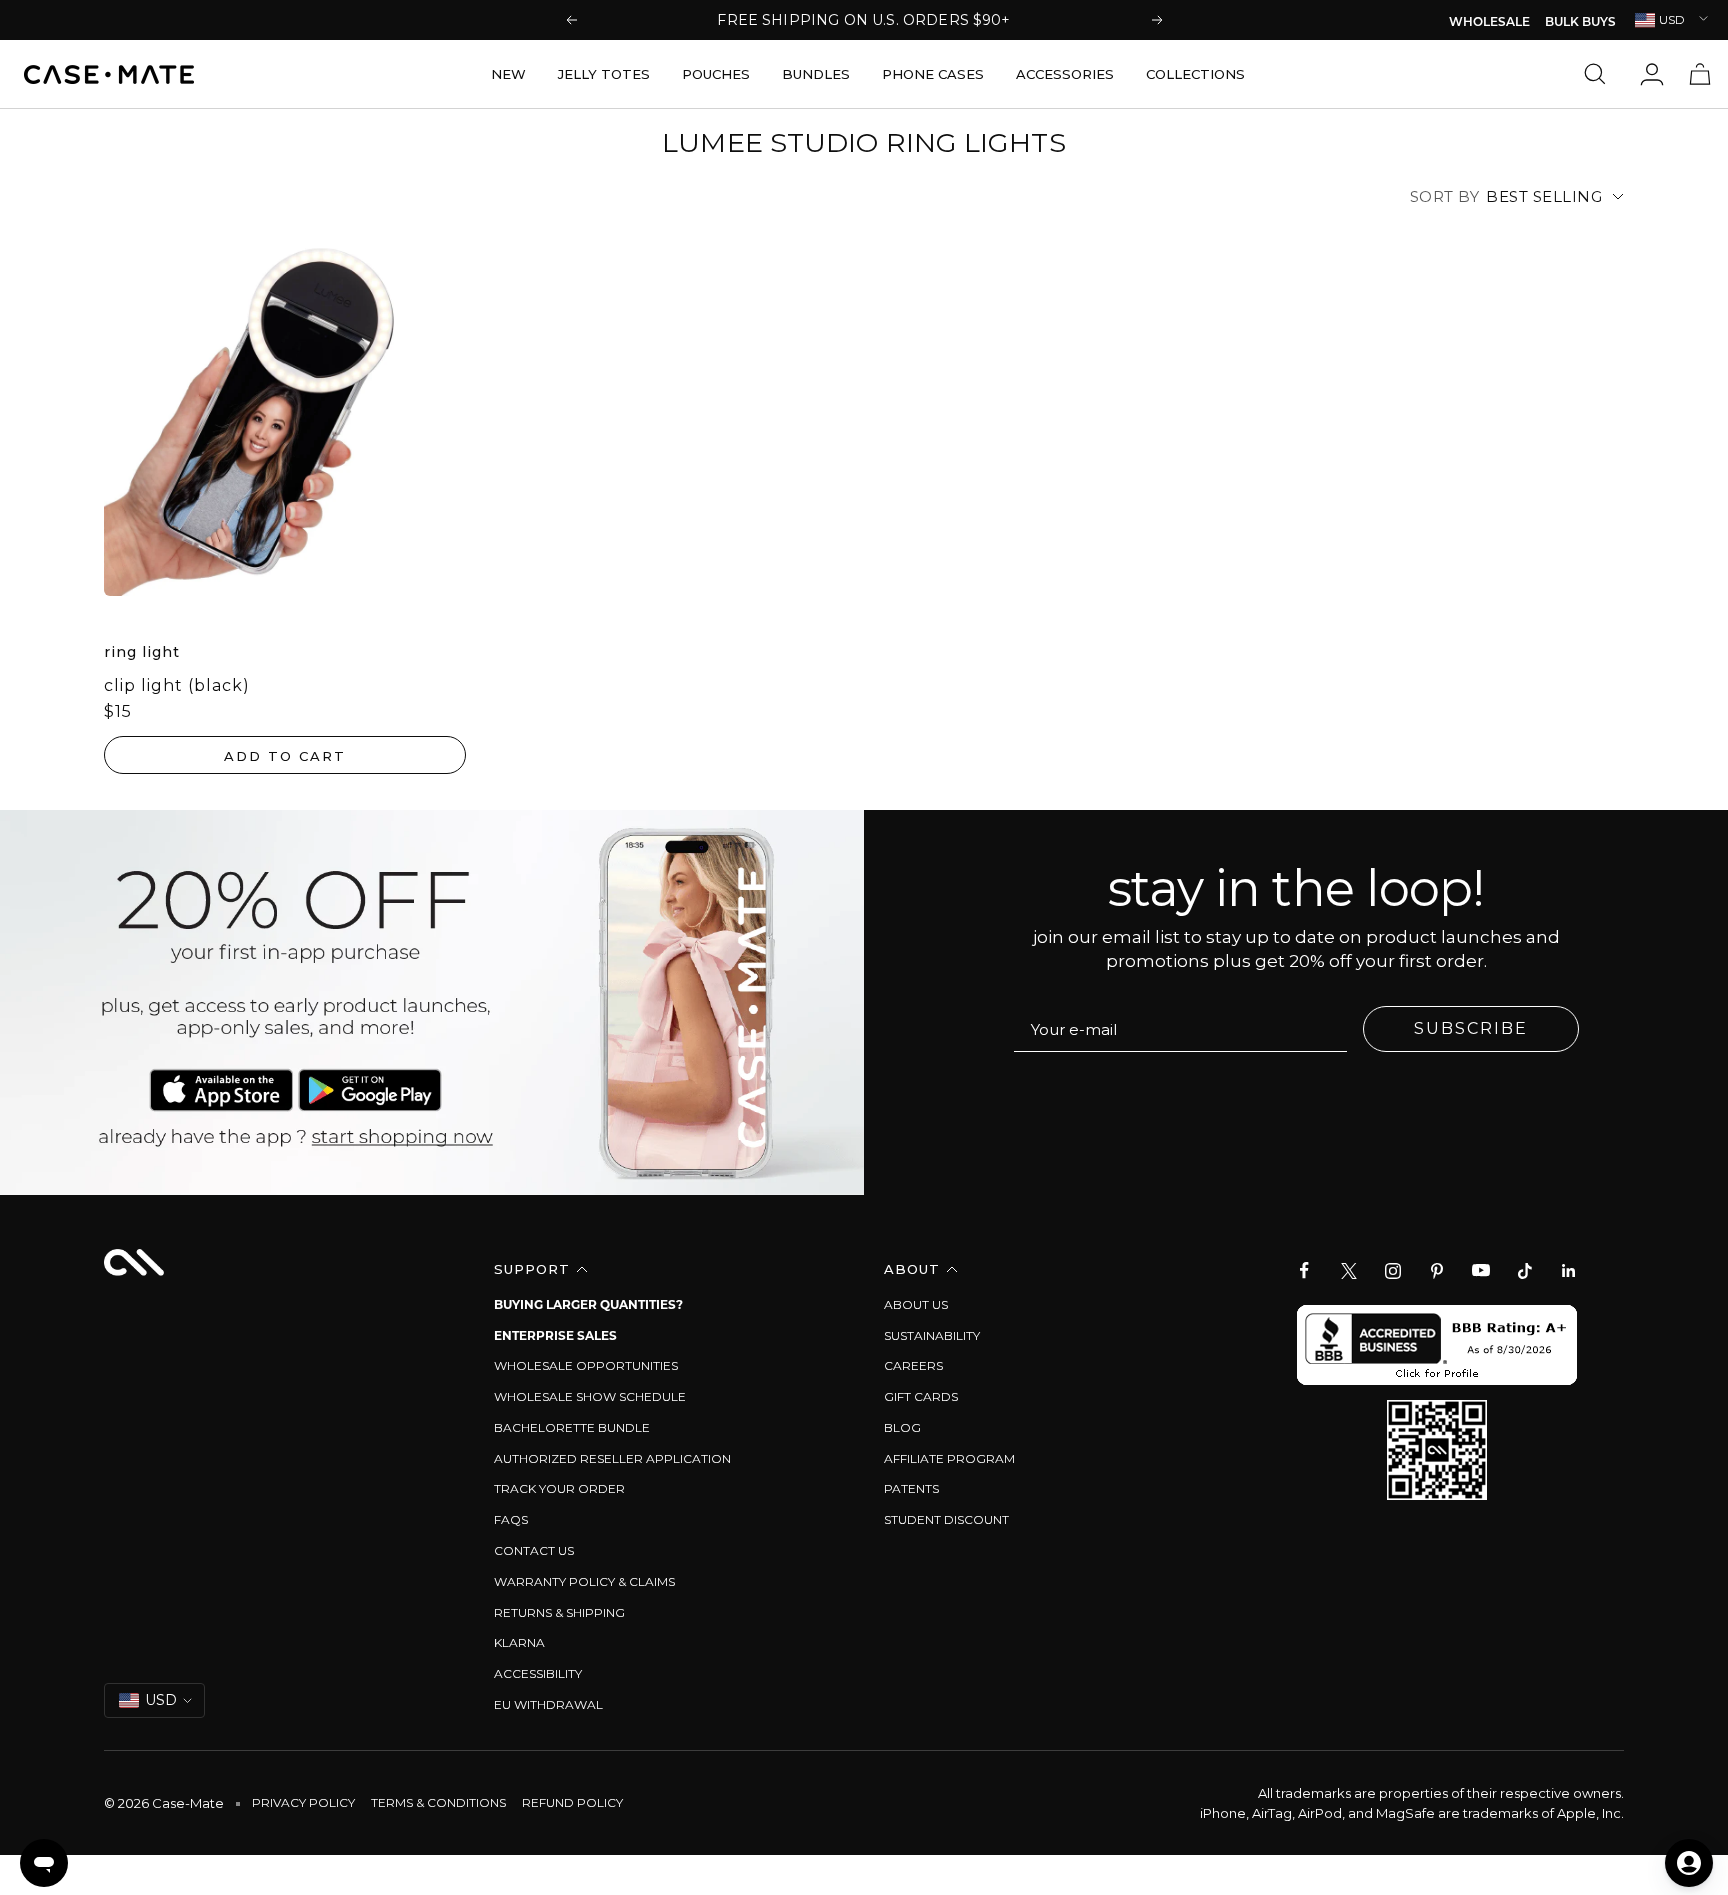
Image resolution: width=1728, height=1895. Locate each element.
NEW (508, 74)
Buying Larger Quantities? (588, 1304)
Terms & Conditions (438, 1802)
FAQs (511, 1519)
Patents (911, 1488)
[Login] (1652, 74)
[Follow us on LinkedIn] (1569, 1271)
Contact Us (534, 1550)
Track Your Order (559, 1488)
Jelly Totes (604, 74)
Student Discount (946, 1519)
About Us (916, 1304)
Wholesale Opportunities (586, 1365)
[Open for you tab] (1689, 1863)
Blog (902, 1427)
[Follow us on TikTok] (1525, 1271)
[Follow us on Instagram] (1393, 1271)
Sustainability (932, 1335)
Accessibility (538, 1673)
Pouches (716, 74)
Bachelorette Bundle (572, 1427)
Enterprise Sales (555, 1335)
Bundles (816, 74)
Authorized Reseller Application (612, 1458)
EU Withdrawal (548, 1704)
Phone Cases (933, 74)
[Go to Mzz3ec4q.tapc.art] (432, 1002)
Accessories (1065, 74)
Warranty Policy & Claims (584, 1581)
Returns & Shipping (559, 1612)
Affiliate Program (949, 1458)
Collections (1195, 74)
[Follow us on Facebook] (1305, 1271)
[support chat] (44, 1863)
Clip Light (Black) (177, 685)
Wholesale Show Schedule (590, 1396)
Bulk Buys (1580, 23)
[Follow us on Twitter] (1349, 1271)
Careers (913, 1365)
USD (1672, 19)
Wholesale (1489, 23)
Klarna (519, 1642)
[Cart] (1700, 74)
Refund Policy (572, 1802)
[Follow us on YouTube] (1481, 1271)
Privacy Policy (303, 1802)
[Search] (1600, 74)
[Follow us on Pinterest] (1437, 1271)
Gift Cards (921, 1396)
